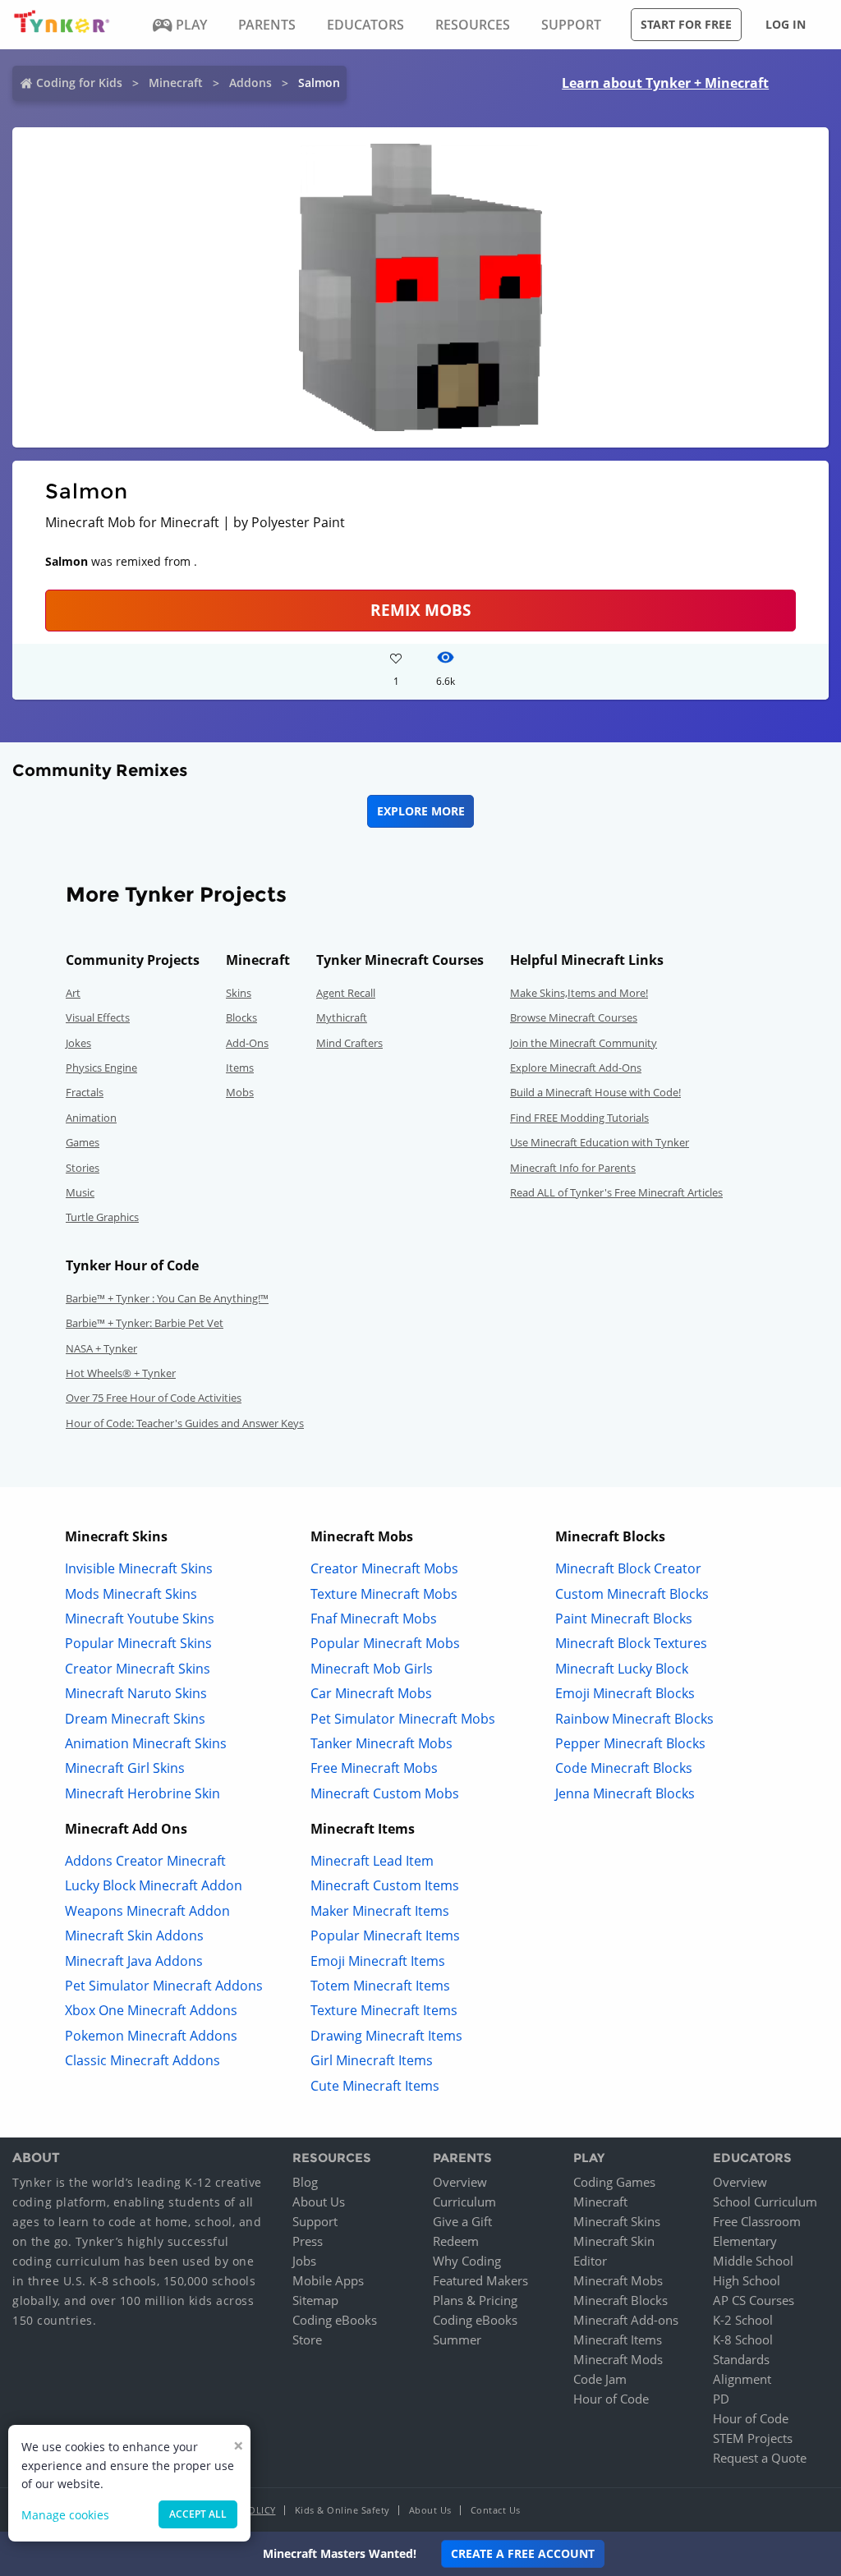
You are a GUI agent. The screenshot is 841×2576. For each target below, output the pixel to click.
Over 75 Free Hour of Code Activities (154, 1398)
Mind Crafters (349, 1043)
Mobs (240, 1092)
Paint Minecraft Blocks (624, 1619)
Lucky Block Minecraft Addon (154, 1885)
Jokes (78, 1043)
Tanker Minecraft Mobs (381, 1743)
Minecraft (176, 83)
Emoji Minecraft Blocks (625, 1693)
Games (83, 1142)
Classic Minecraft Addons (142, 2060)
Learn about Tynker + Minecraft (665, 83)
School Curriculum (765, 2202)
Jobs (304, 2261)
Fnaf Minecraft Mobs (374, 1619)
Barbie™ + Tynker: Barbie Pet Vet (145, 1323)
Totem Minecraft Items (380, 1986)
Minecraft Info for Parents (573, 1168)
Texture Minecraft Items (384, 2010)
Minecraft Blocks (620, 2300)
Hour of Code (611, 2399)
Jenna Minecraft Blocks (625, 1793)
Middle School (753, 2261)
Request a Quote (760, 2458)
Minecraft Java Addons (134, 1961)
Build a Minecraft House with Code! (595, 1092)
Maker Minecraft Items (380, 1911)
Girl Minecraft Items (372, 2060)
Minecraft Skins (617, 2221)
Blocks (241, 1017)
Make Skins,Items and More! (579, 993)
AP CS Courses (754, 2300)
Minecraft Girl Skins (125, 1768)
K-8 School (743, 2340)
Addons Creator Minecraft (145, 1861)
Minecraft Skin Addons (134, 1935)
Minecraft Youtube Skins (140, 1619)
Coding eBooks (335, 2320)
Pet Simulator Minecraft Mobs (403, 1719)
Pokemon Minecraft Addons (151, 2036)
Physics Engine (101, 1068)
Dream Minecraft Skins (135, 1719)
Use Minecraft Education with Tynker (600, 1142)
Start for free (686, 24)
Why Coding (467, 2261)
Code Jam (600, 2379)
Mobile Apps (328, 2280)
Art (73, 993)
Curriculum (464, 2202)
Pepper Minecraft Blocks (630, 1743)
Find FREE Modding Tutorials (579, 1118)
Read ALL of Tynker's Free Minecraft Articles (616, 1192)
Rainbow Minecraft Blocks (634, 1719)
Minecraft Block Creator (628, 1568)
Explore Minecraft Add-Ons (576, 1068)
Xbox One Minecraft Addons (151, 2010)
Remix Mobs (420, 610)
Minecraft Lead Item (372, 1861)
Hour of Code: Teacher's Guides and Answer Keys (185, 1423)
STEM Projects (753, 2438)
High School (747, 2280)
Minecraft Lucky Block (622, 1669)
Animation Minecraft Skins (146, 1743)
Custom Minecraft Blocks (632, 1594)
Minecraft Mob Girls (372, 1669)
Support (315, 2221)
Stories (83, 1168)
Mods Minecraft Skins (131, 1594)
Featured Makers (480, 2280)
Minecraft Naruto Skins (136, 1693)
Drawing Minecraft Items (386, 2036)
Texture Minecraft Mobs (384, 1594)
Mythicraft (342, 1017)
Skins (239, 993)
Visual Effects (98, 1017)
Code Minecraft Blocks (624, 1768)
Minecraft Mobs (618, 2280)
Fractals (85, 1092)
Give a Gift (462, 2221)
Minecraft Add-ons (626, 2320)
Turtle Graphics (102, 1217)
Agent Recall (346, 993)
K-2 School (743, 2320)
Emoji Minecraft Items (378, 1961)
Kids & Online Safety (342, 2510)
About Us (319, 2202)
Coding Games (614, 2182)
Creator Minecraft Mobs (384, 1568)
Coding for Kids (79, 83)
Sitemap (315, 2300)
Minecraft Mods (618, 2359)
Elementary (745, 2241)
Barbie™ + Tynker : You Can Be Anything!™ (167, 1298)
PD (721, 2399)
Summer (457, 2340)
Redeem (456, 2241)
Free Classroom (757, 2221)
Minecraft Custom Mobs (385, 1793)
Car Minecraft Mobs (371, 1693)
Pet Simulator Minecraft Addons (164, 1986)
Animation (91, 1118)
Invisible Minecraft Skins (139, 1568)
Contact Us (496, 2510)
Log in (786, 24)
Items (240, 1068)
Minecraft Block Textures (631, 1643)
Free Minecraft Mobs (374, 1768)
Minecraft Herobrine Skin (142, 1793)
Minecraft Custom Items (385, 1885)
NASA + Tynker (101, 1348)
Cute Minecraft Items (375, 2086)
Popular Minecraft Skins (138, 1643)
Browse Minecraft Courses (574, 1017)
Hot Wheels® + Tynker (121, 1373)
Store (307, 2340)
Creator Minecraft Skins (138, 1669)
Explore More (421, 811)
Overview (460, 2182)
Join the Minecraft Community (584, 1043)
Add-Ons (247, 1043)
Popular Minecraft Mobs (385, 1643)
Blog (305, 2182)
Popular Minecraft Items (385, 1935)
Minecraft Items (618, 2340)
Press (308, 2241)
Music (80, 1192)
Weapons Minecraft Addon (147, 1911)
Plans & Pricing (475, 2300)
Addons (250, 83)
